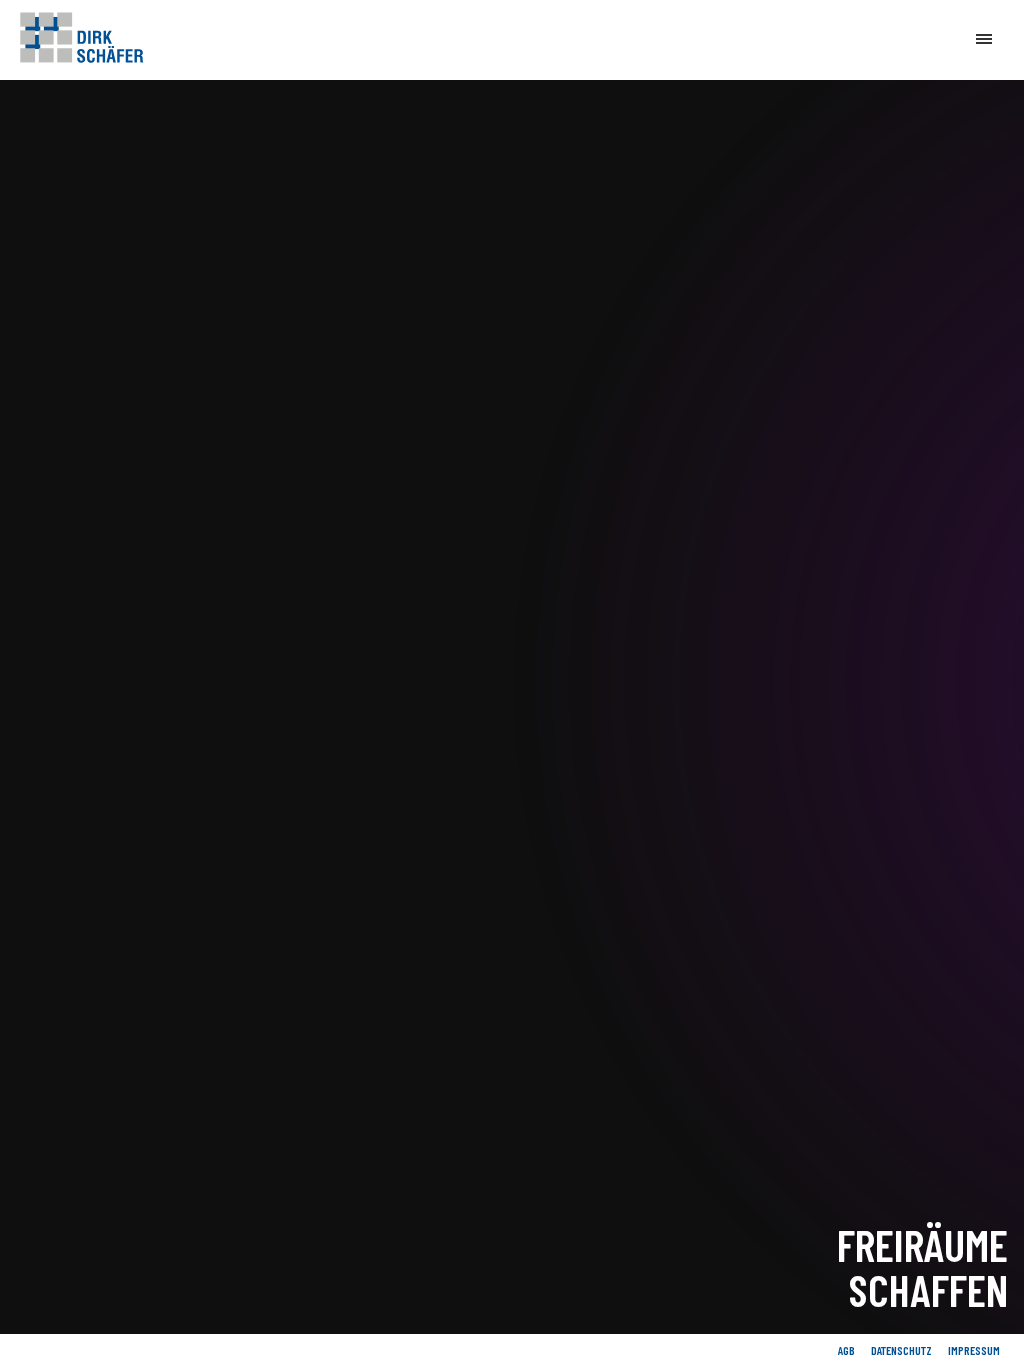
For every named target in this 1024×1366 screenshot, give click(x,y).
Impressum (974, 1350)
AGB (846, 1350)
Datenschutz (901, 1350)
